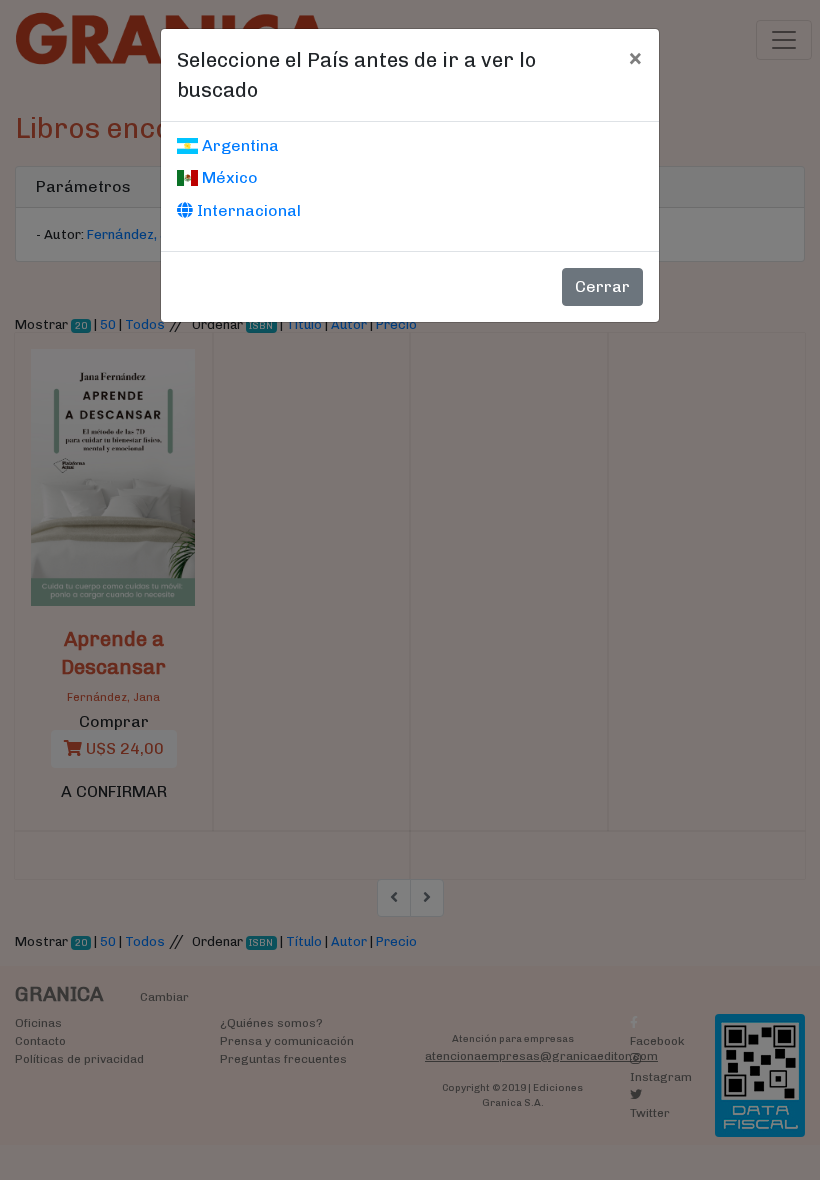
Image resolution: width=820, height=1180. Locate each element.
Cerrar (602, 286)
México (228, 177)
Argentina (238, 145)
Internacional (247, 210)
